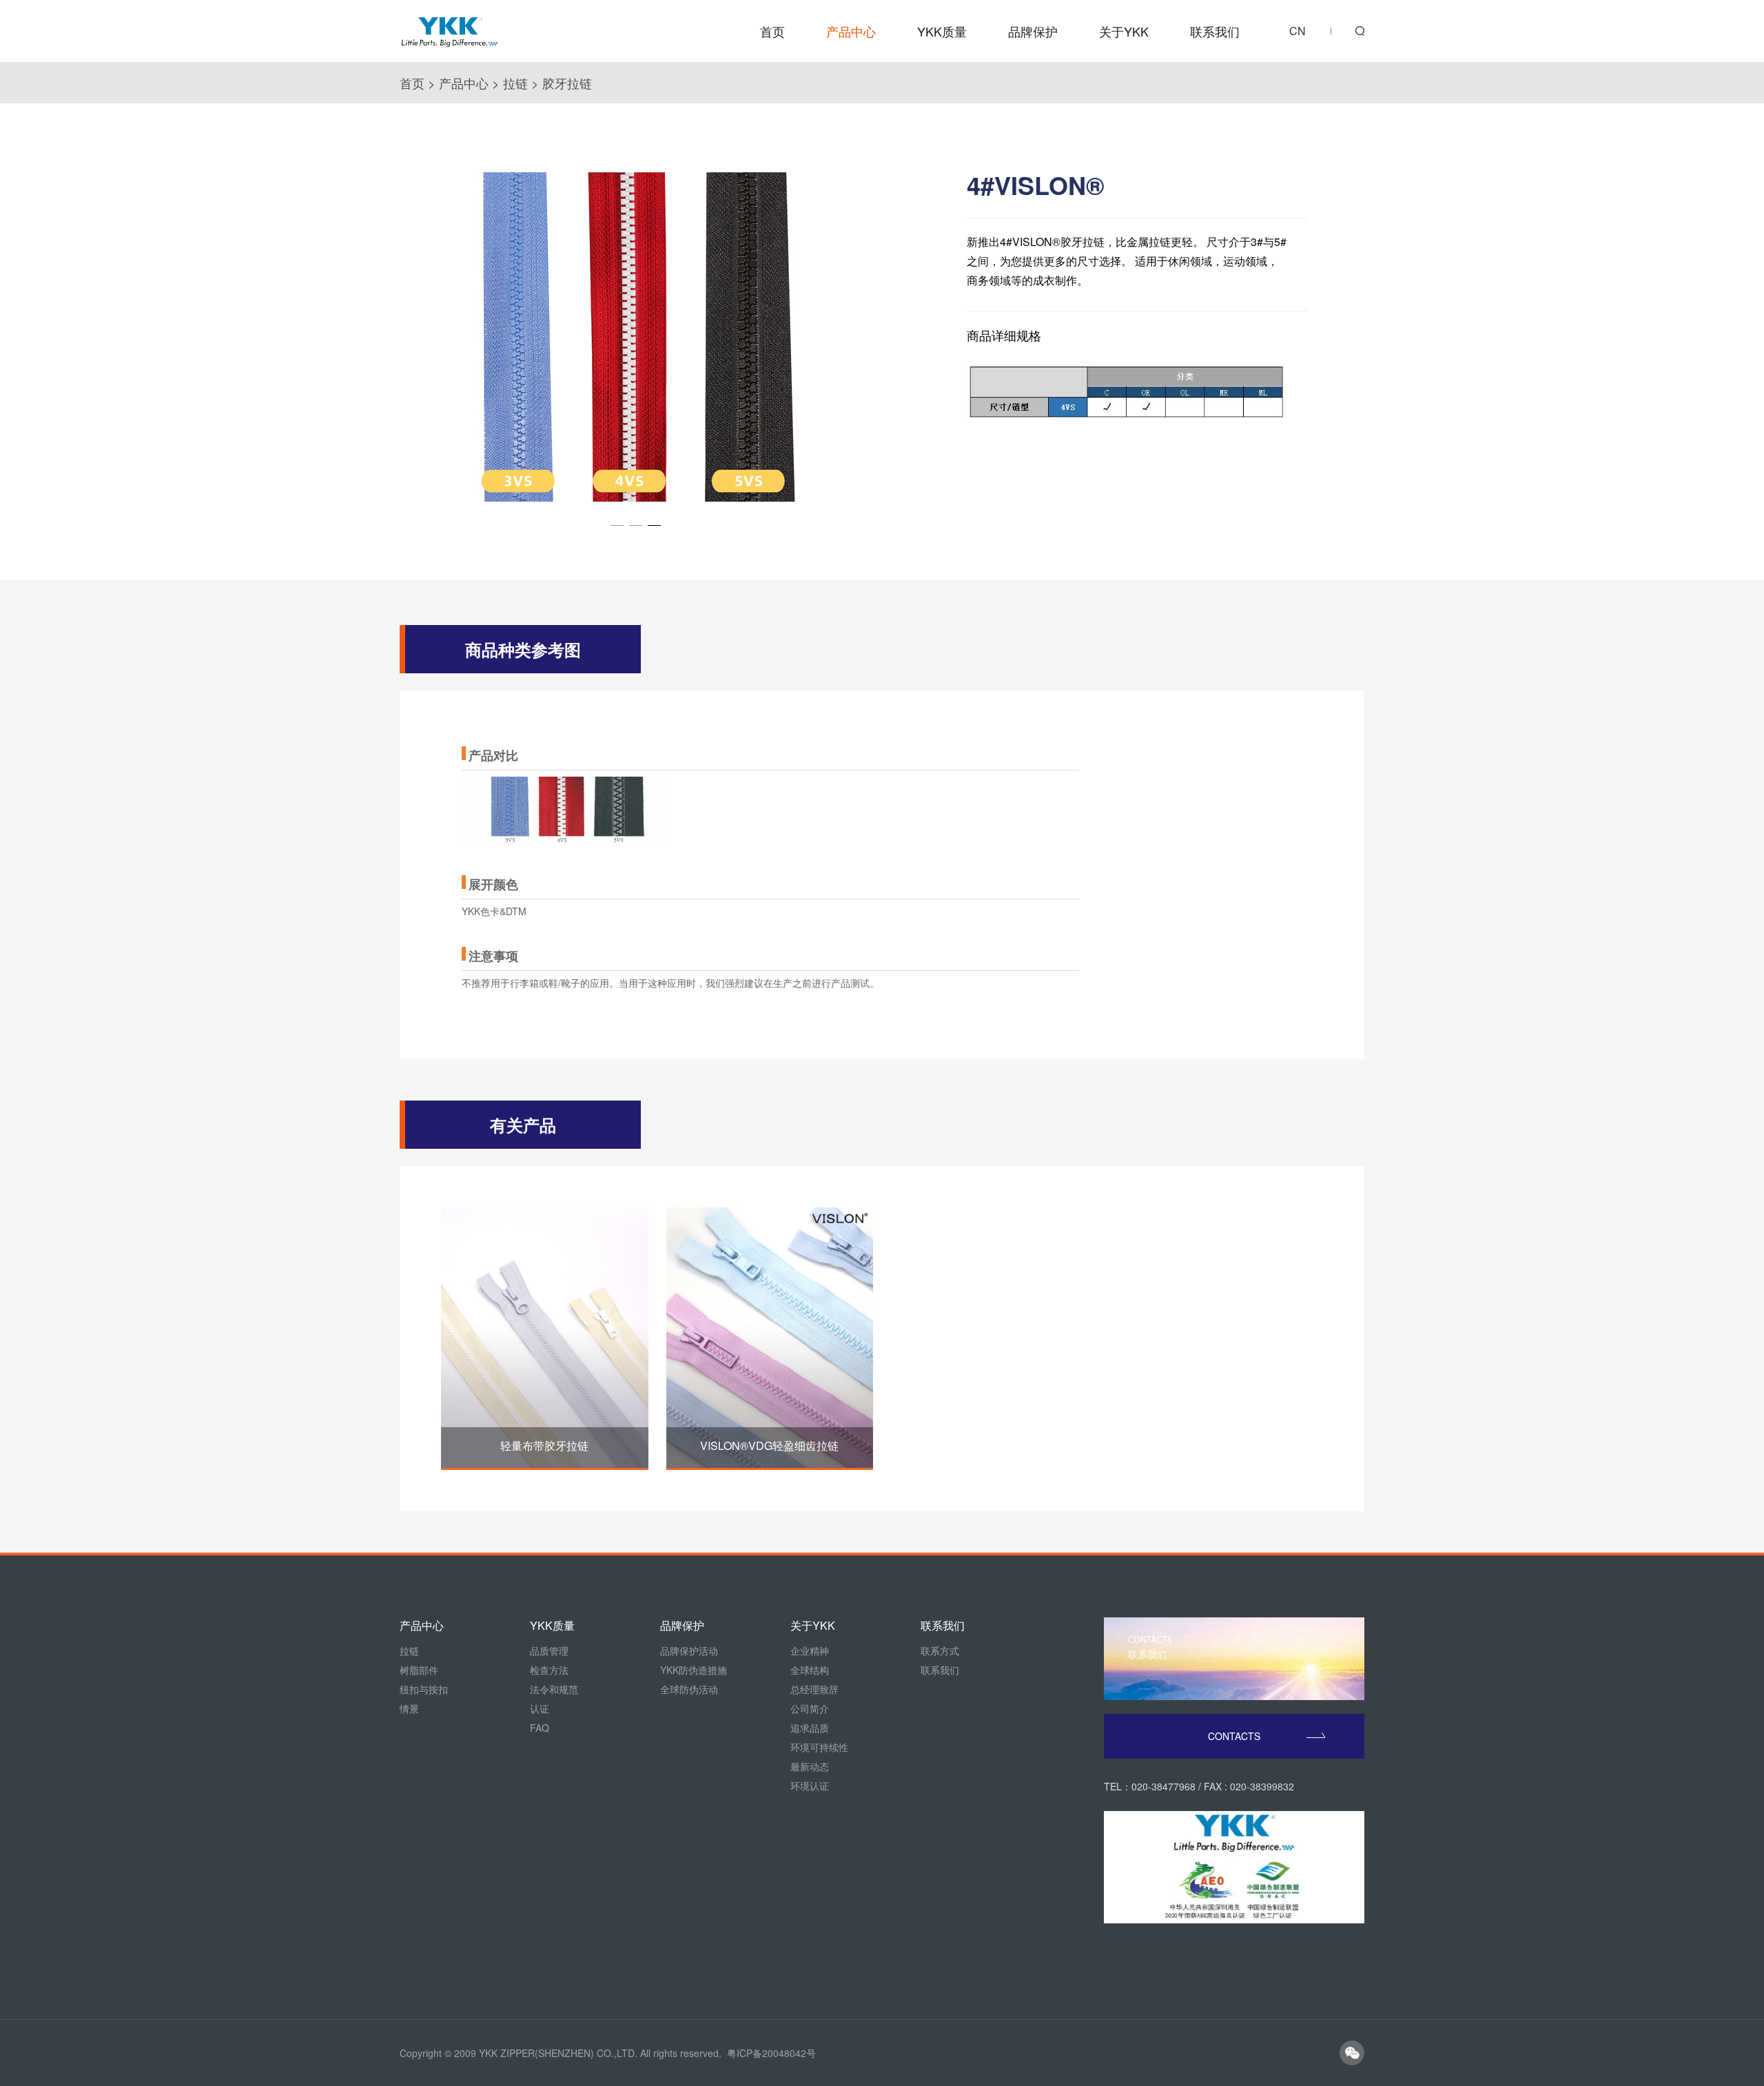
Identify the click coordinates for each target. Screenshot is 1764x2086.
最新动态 (810, 1766)
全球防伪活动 (689, 1689)
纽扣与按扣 (424, 1689)
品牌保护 (1033, 31)
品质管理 (549, 1650)
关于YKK (1124, 31)
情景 (409, 1708)
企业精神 (810, 1650)
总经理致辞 (814, 1689)
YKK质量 (942, 31)
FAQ (540, 1728)
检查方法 (549, 1670)
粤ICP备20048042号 (771, 2053)
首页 (772, 31)
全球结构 (810, 1670)
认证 (540, 1708)
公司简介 (810, 1708)
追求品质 (810, 1728)
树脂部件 (419, 1670)
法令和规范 (554, 1689)
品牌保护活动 (689, 1650)
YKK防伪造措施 (694, 1670)
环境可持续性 (819, 1747)
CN (1298, 31)
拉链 (515, 83)
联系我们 (1215, 31)
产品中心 (851, 31)
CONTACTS (1234, 1736)
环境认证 (810, 1786)
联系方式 (940, 1650)
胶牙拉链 (567, 83)
